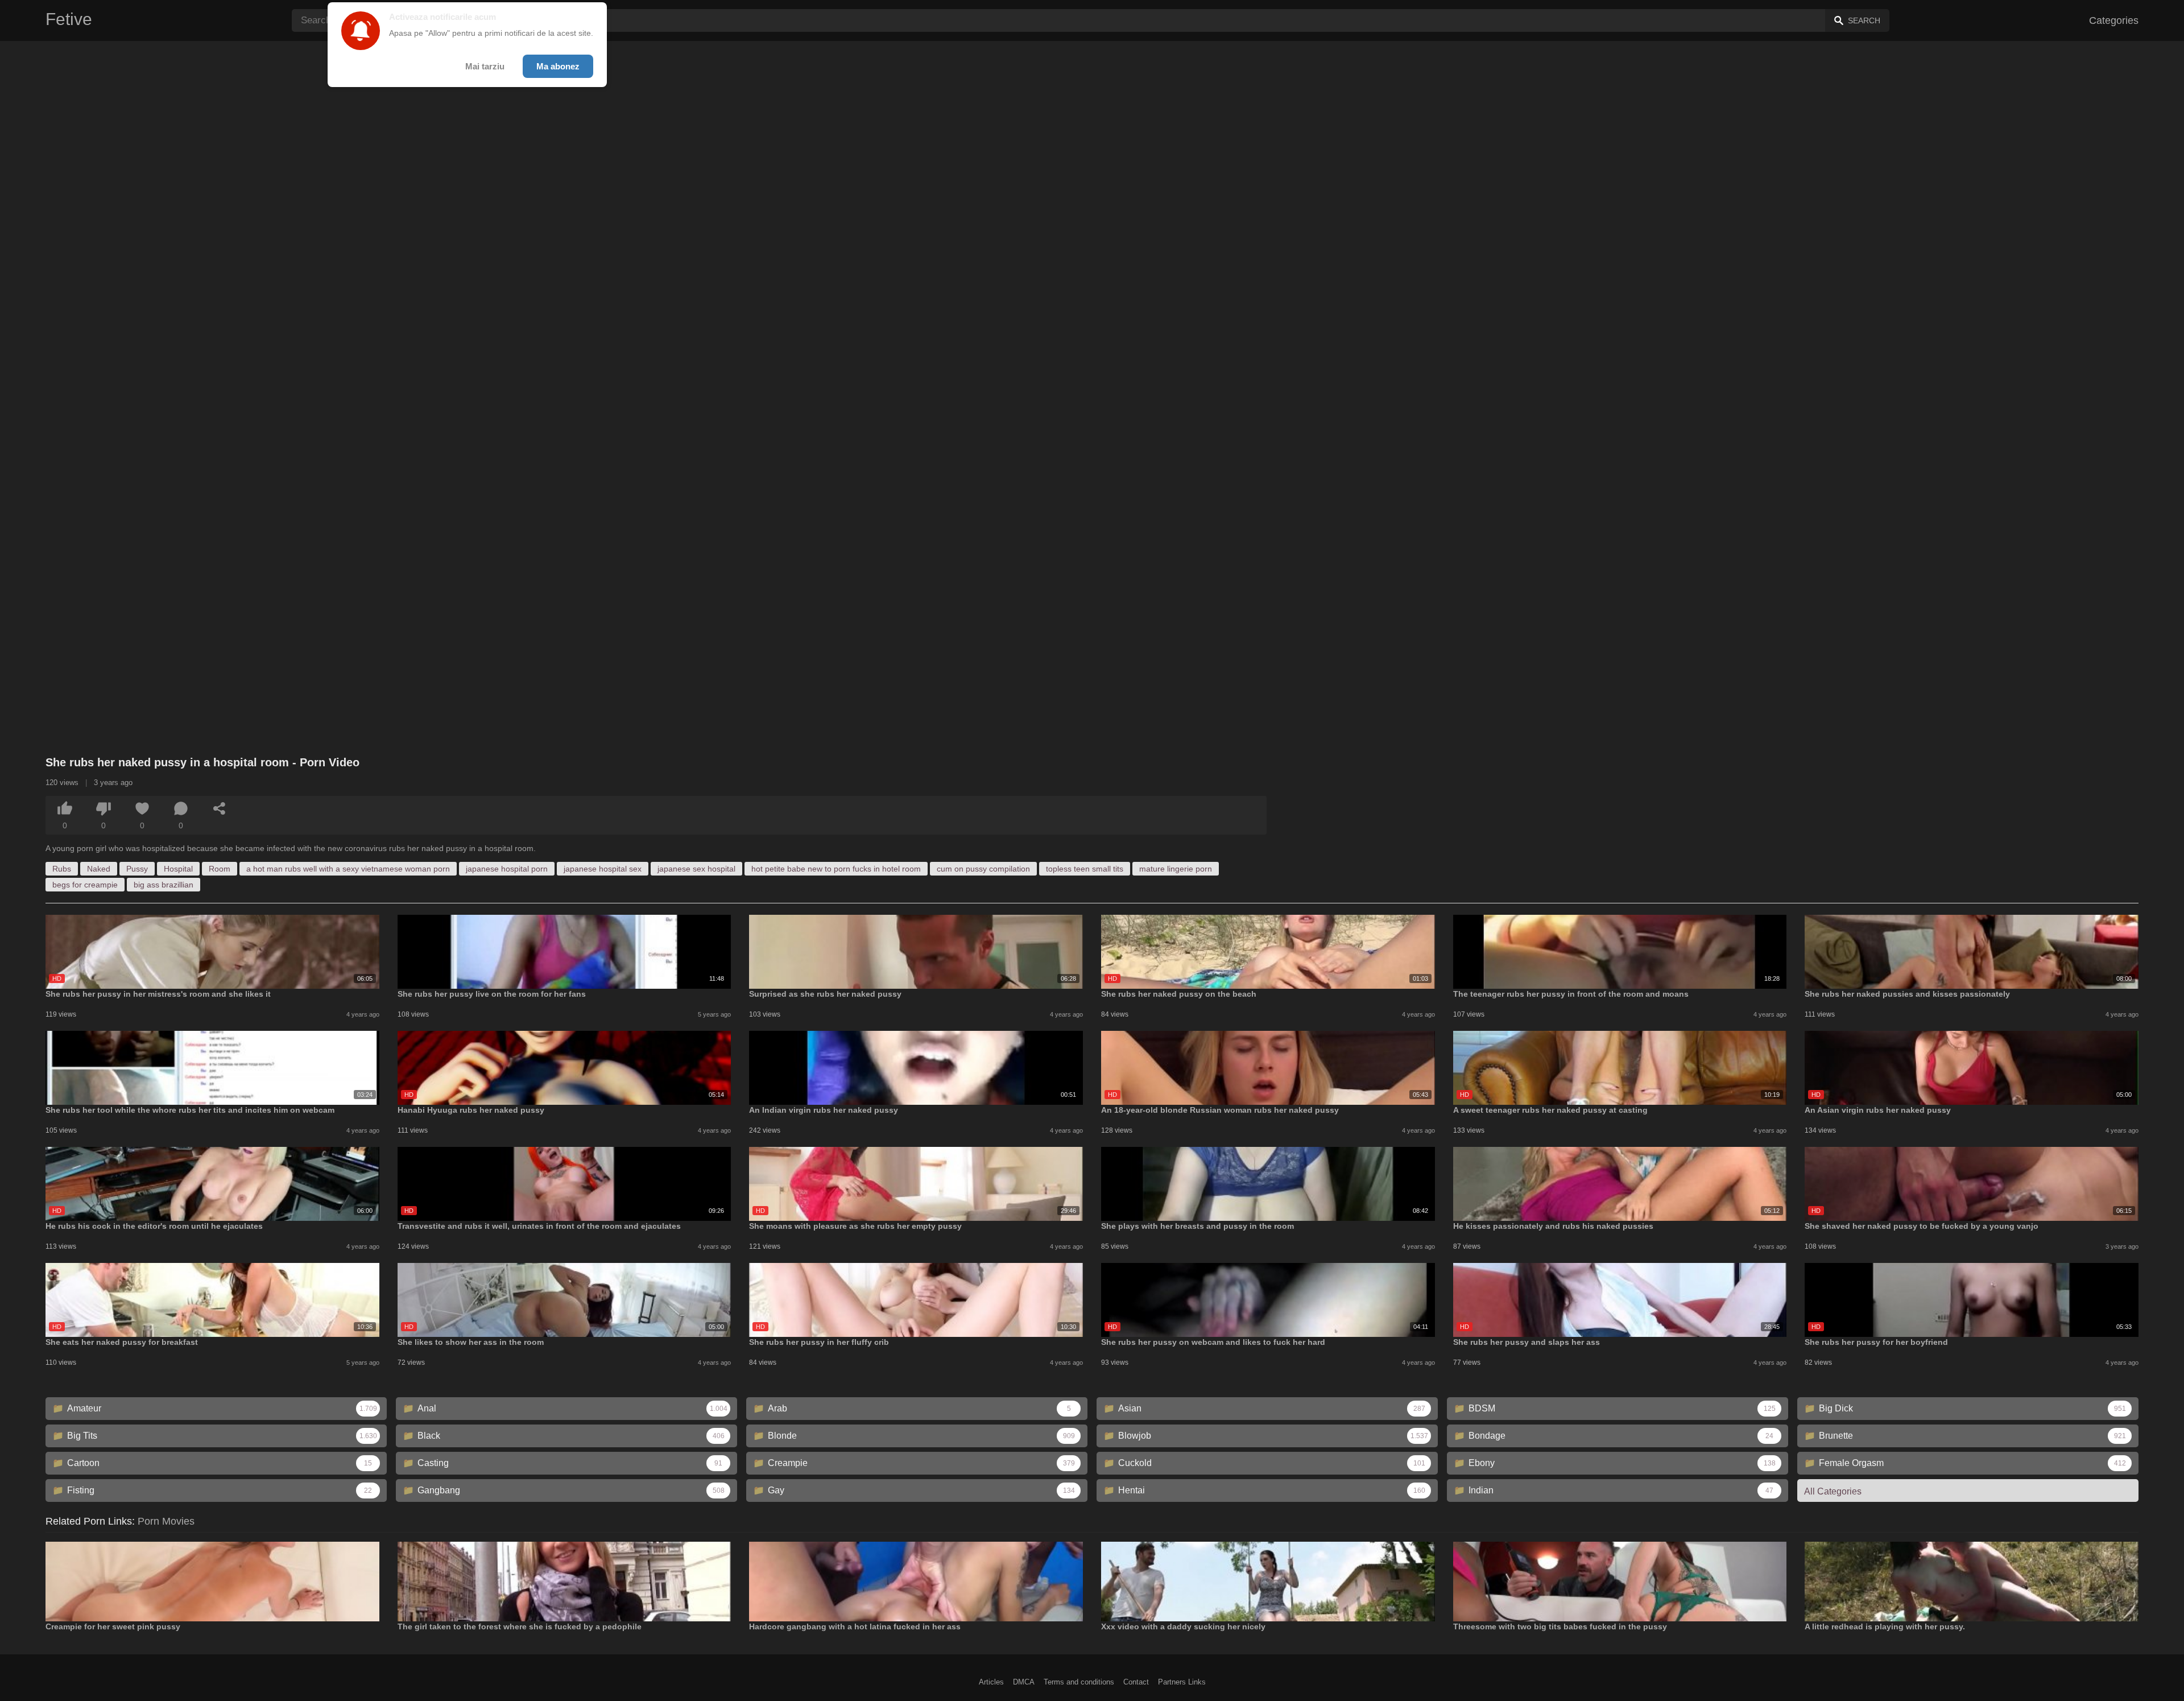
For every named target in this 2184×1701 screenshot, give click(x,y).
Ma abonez (558, 66)
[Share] (220, 808)
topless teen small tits (1085, 869)
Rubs (62, 869)
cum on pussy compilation (983, 869)
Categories (2114, 20)
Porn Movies (166, 1521)
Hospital (178, 869)
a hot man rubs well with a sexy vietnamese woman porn (348, 869)
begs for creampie (85, 885)
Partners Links (1182, 1682)
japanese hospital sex (603, 869)
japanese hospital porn (507, 869)
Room (220, 869)
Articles (991, 1682)
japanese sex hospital (696, 869)
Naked (99, 869)
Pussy (137, 869)
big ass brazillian (164, 885)
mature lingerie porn (1176, 869)
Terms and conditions (1079, 1682)
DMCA (1024, 1682)
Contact (1136, 1682)
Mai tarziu (485, 66)
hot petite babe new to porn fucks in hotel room (836, 869)
